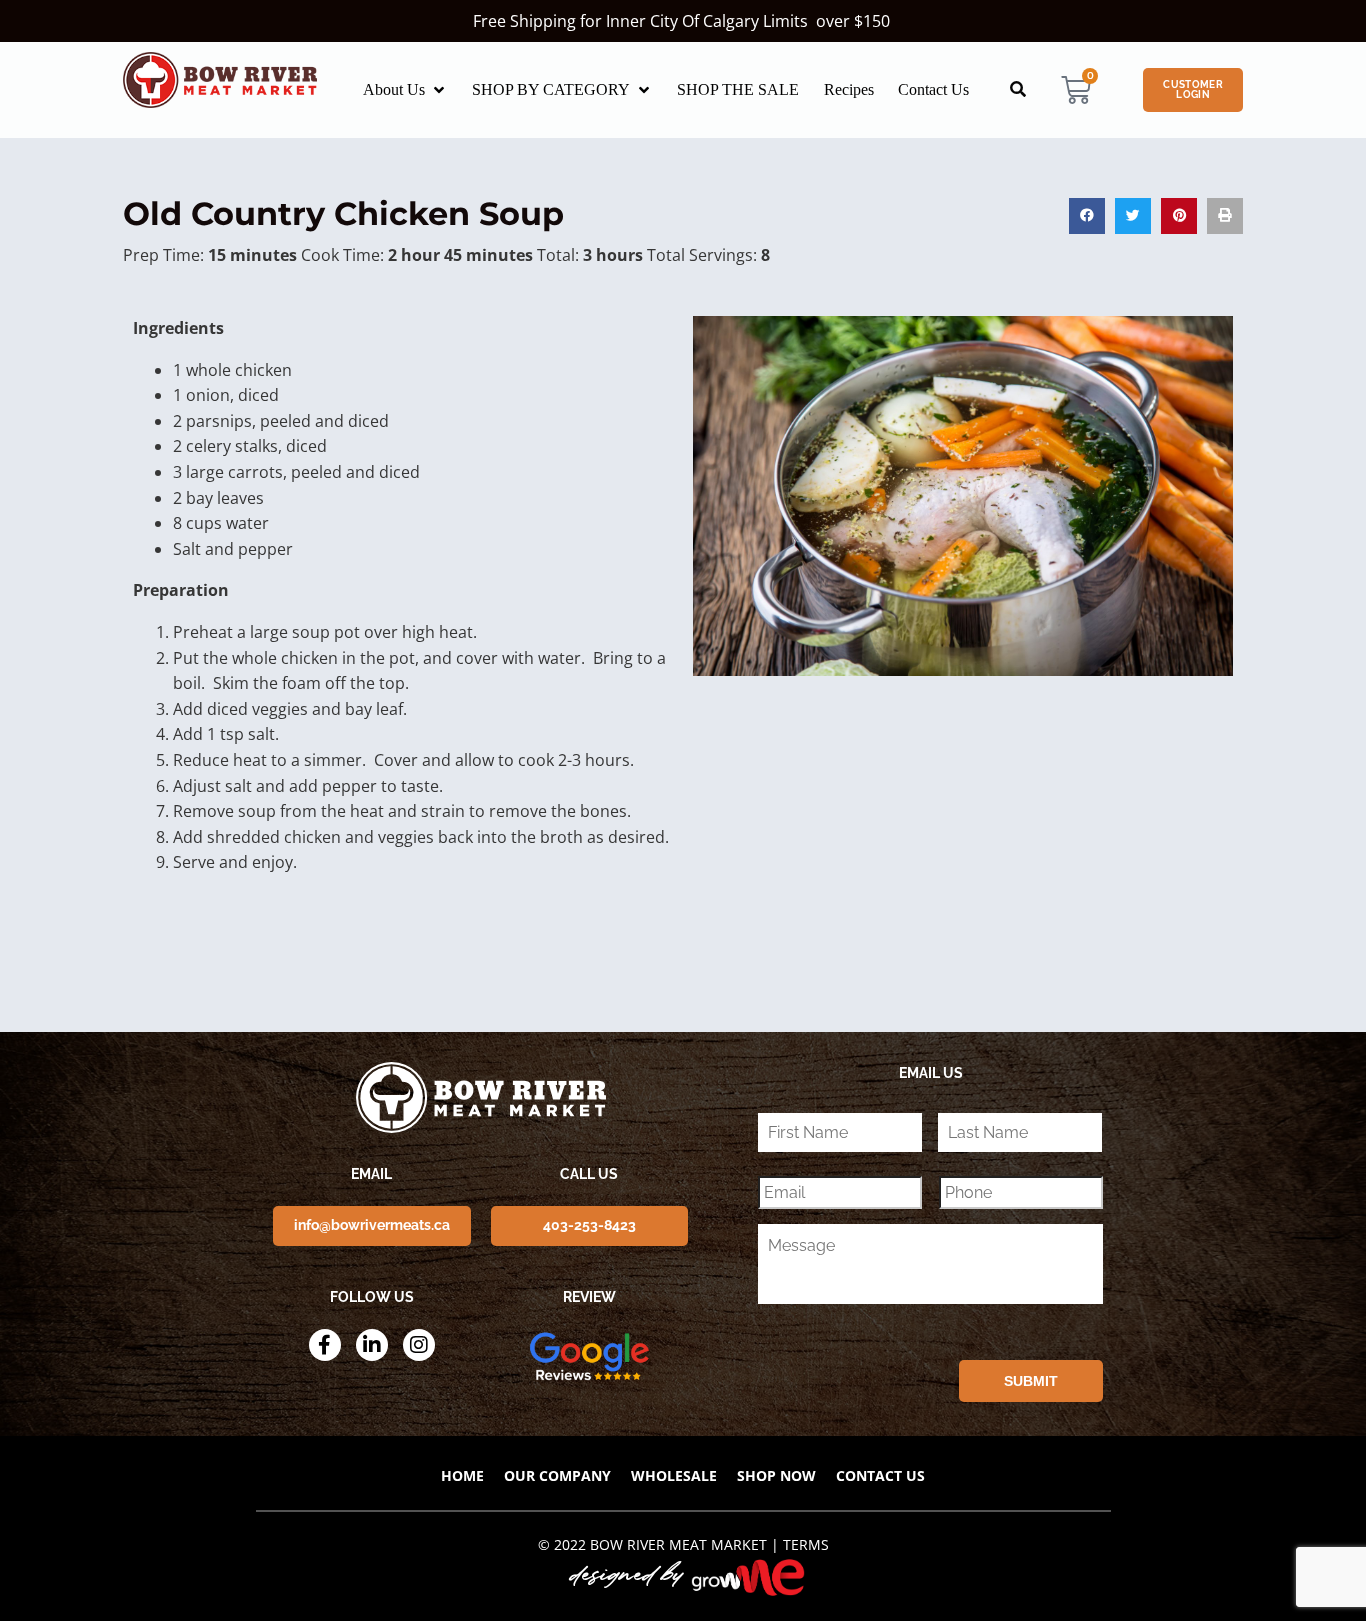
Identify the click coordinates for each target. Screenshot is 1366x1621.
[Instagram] (419, 1345)
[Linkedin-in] (372, 1345)
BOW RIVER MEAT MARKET (678, 1544)
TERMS (806, 1544)
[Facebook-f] (325, 1345)
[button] (405, 90)
